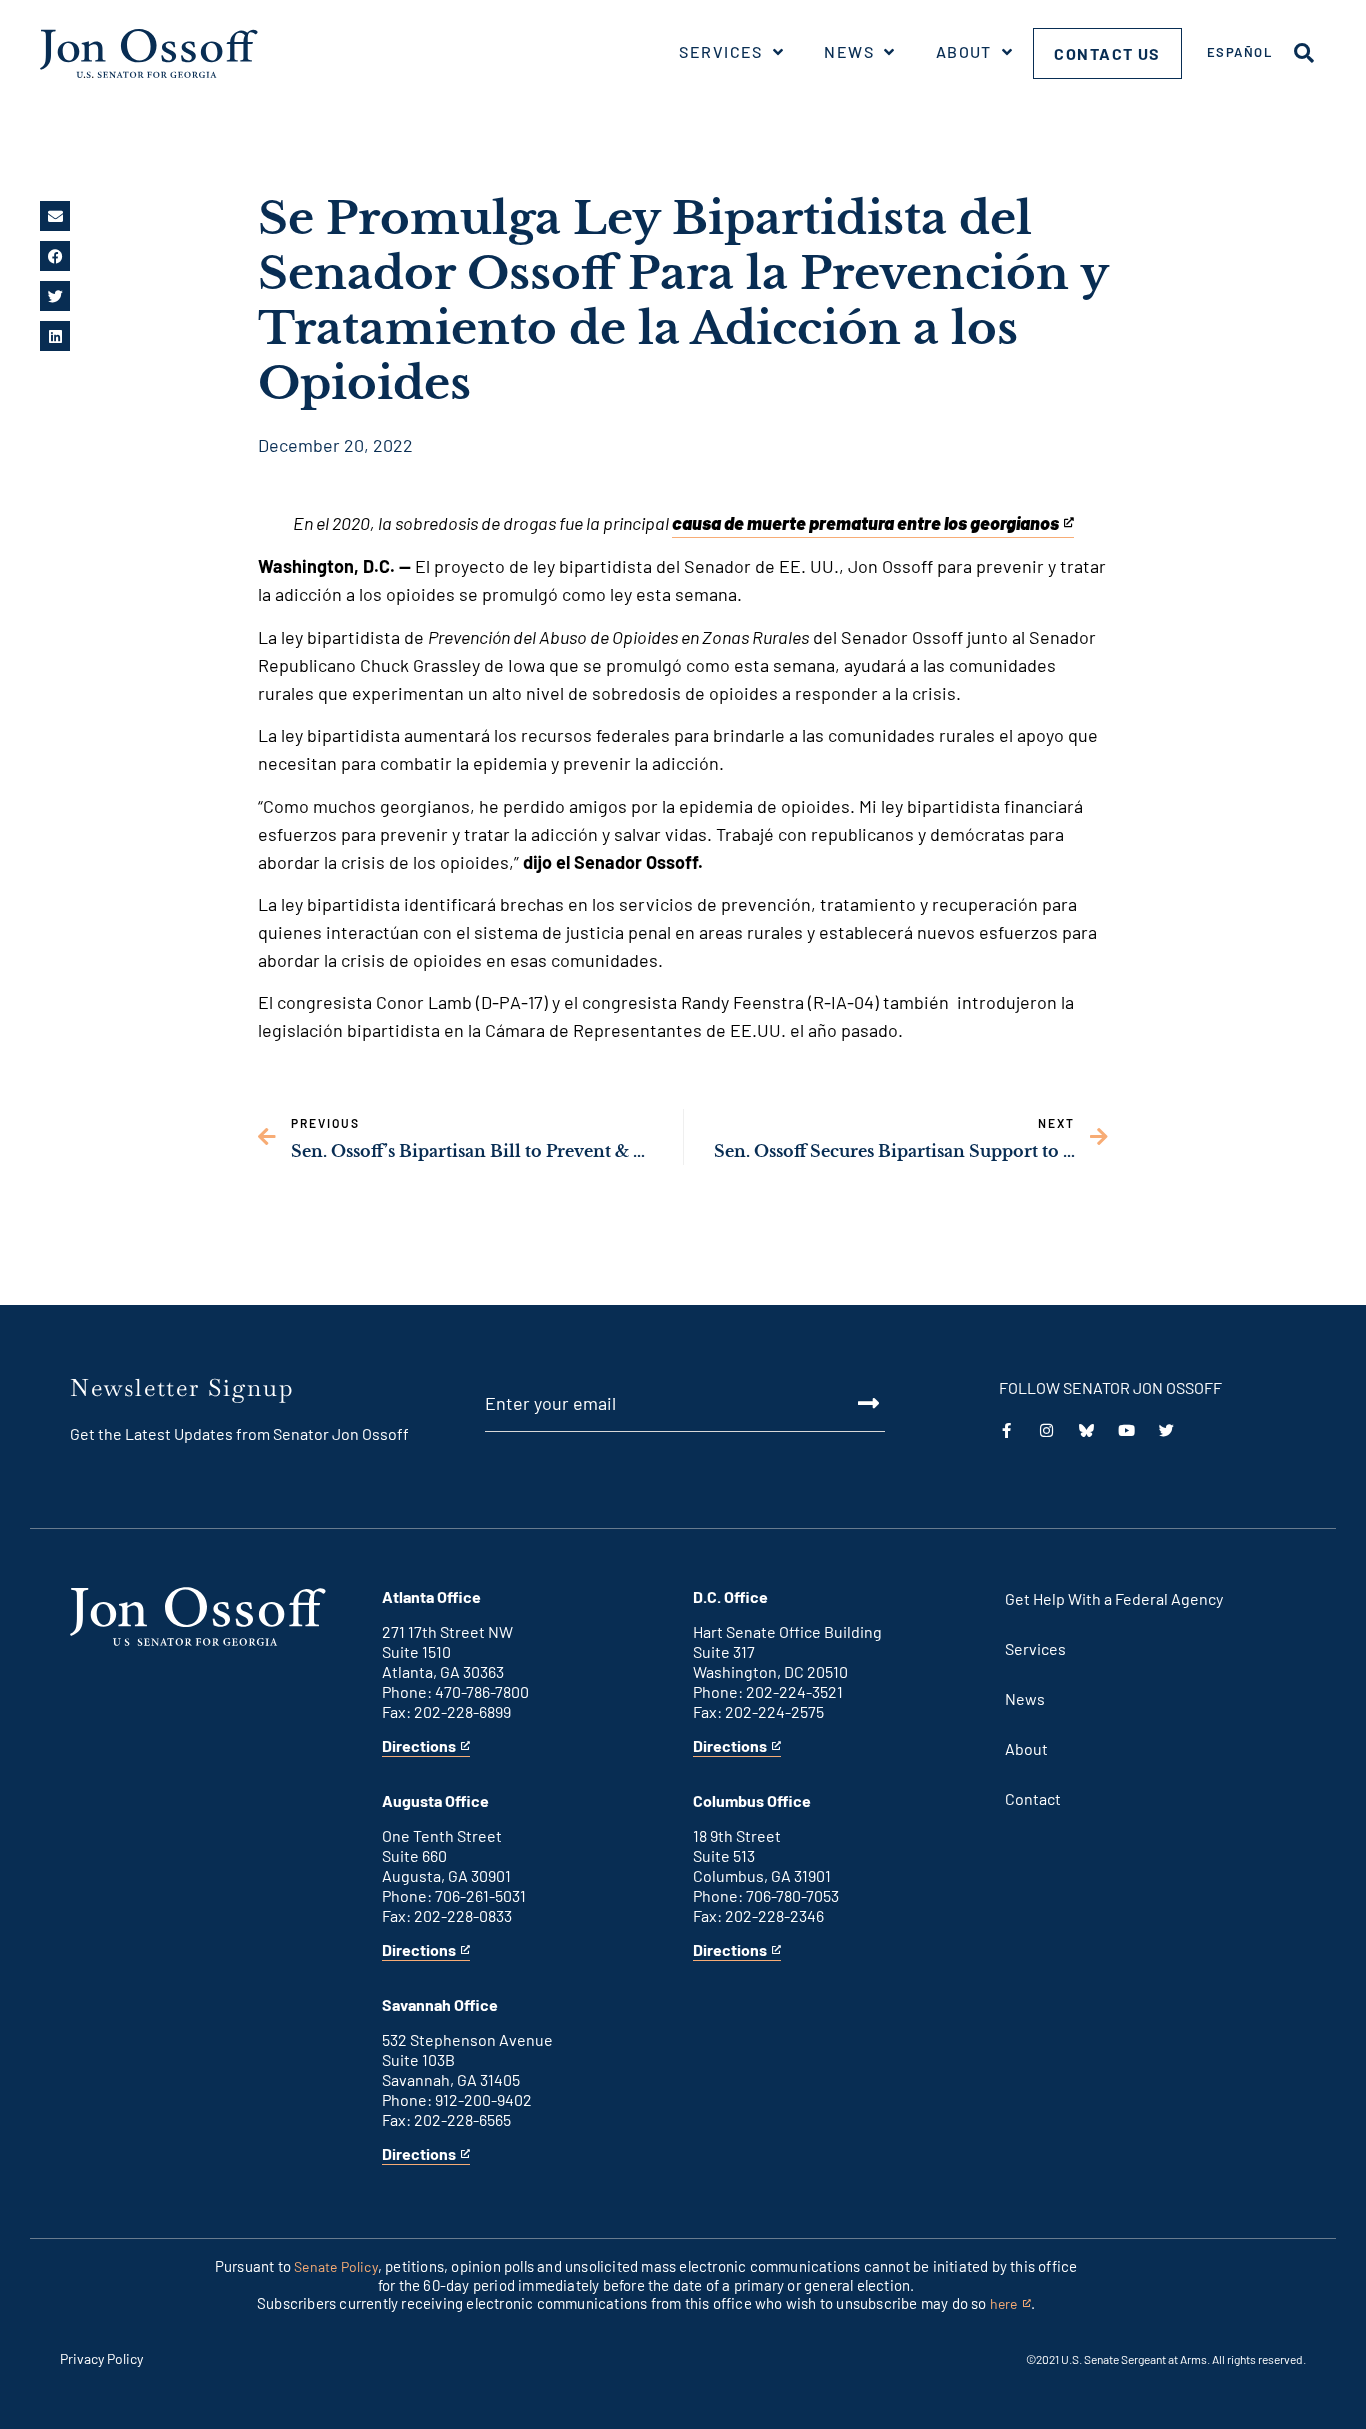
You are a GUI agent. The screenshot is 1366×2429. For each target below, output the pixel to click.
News (849, 51)
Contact (1033, 1798)
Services (721, 51)
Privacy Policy (101, 2358)
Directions (419, 1746)
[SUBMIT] (845, 1403)
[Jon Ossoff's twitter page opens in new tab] (1166, 1430)
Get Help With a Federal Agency (1114, 1598)
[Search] (1304, 53)
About (964, 51)
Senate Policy (336, 2266)
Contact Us (1107, 53)
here (1010, 2304)
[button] (55, 216)
